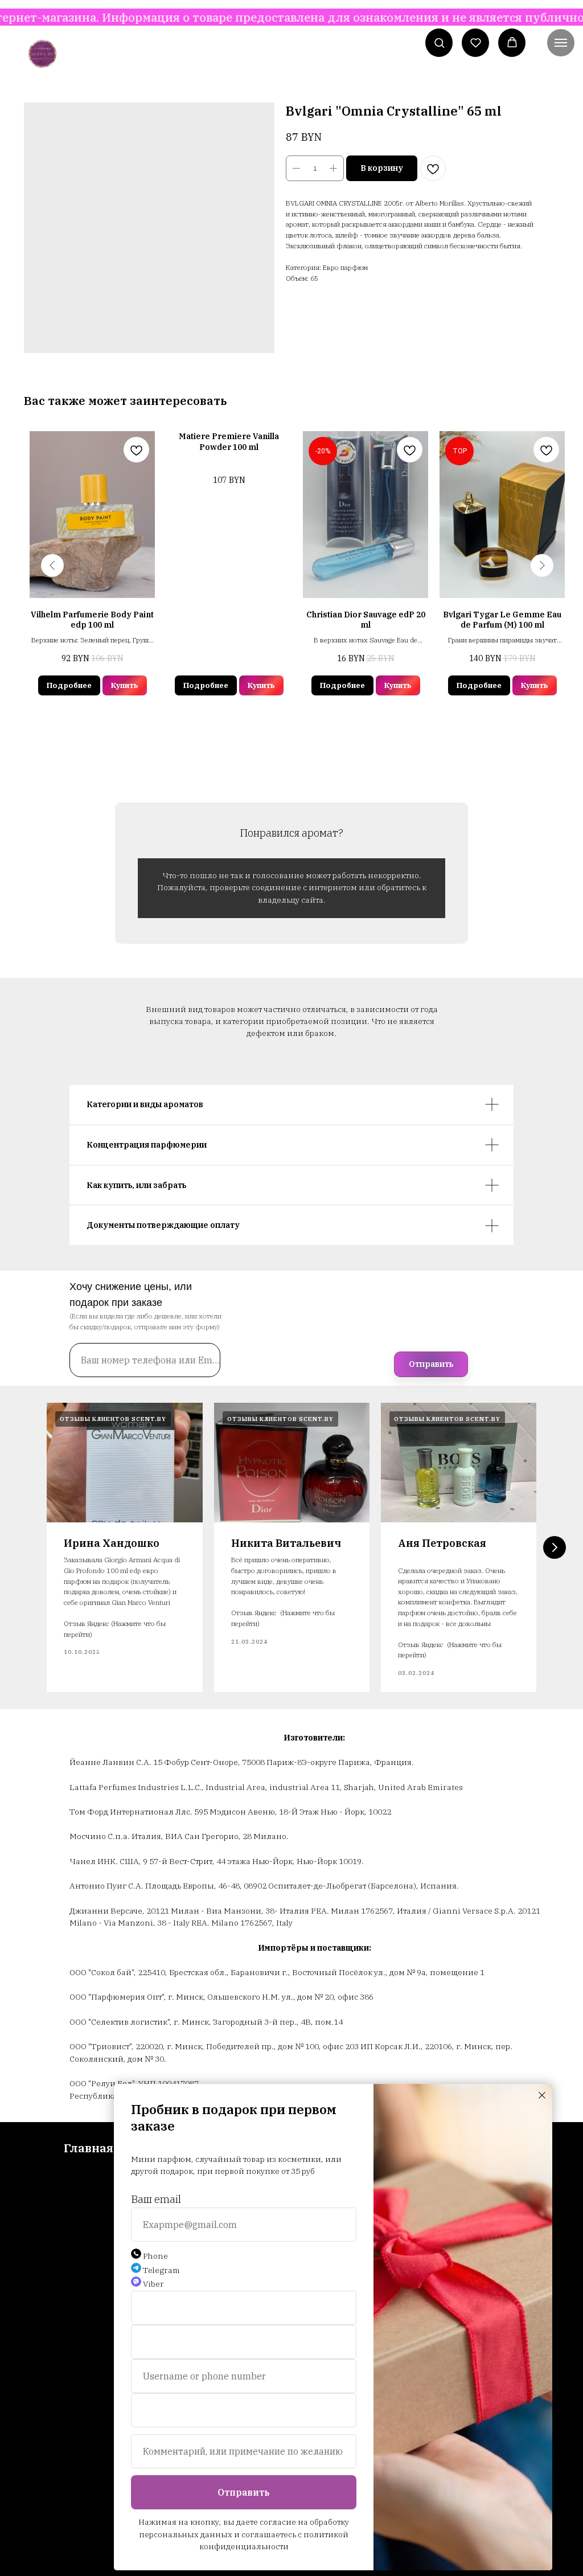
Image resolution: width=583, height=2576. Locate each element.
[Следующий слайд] (555, 1547)
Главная (89, 2148)
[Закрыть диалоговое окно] (542, 2095)
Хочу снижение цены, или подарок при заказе (131, 1295)
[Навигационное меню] (561, 43)
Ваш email (156, 2199)
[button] (439, 42)
